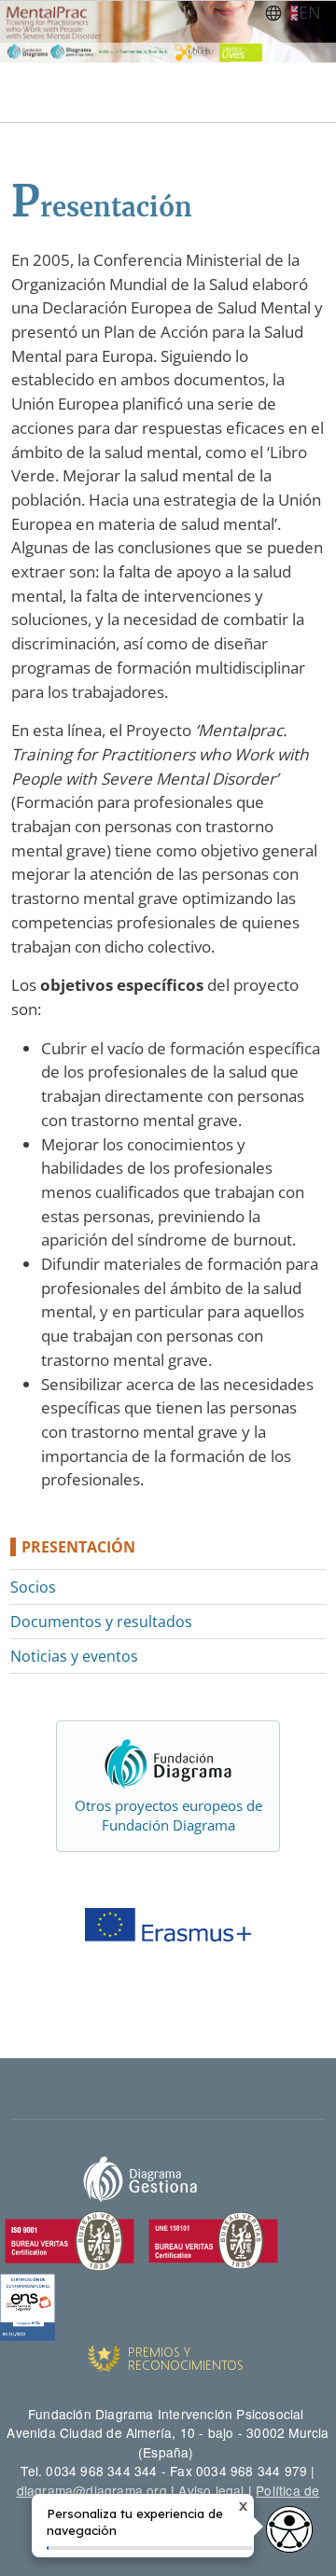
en (310, 12)
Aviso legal (211, 2490)
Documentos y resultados (101, 1622)
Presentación (78, 1547)
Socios (33, 1587)
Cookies (205, 2509)
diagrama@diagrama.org (92, 2490)
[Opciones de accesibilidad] (289, 2529)
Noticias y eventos (74, 1656)
